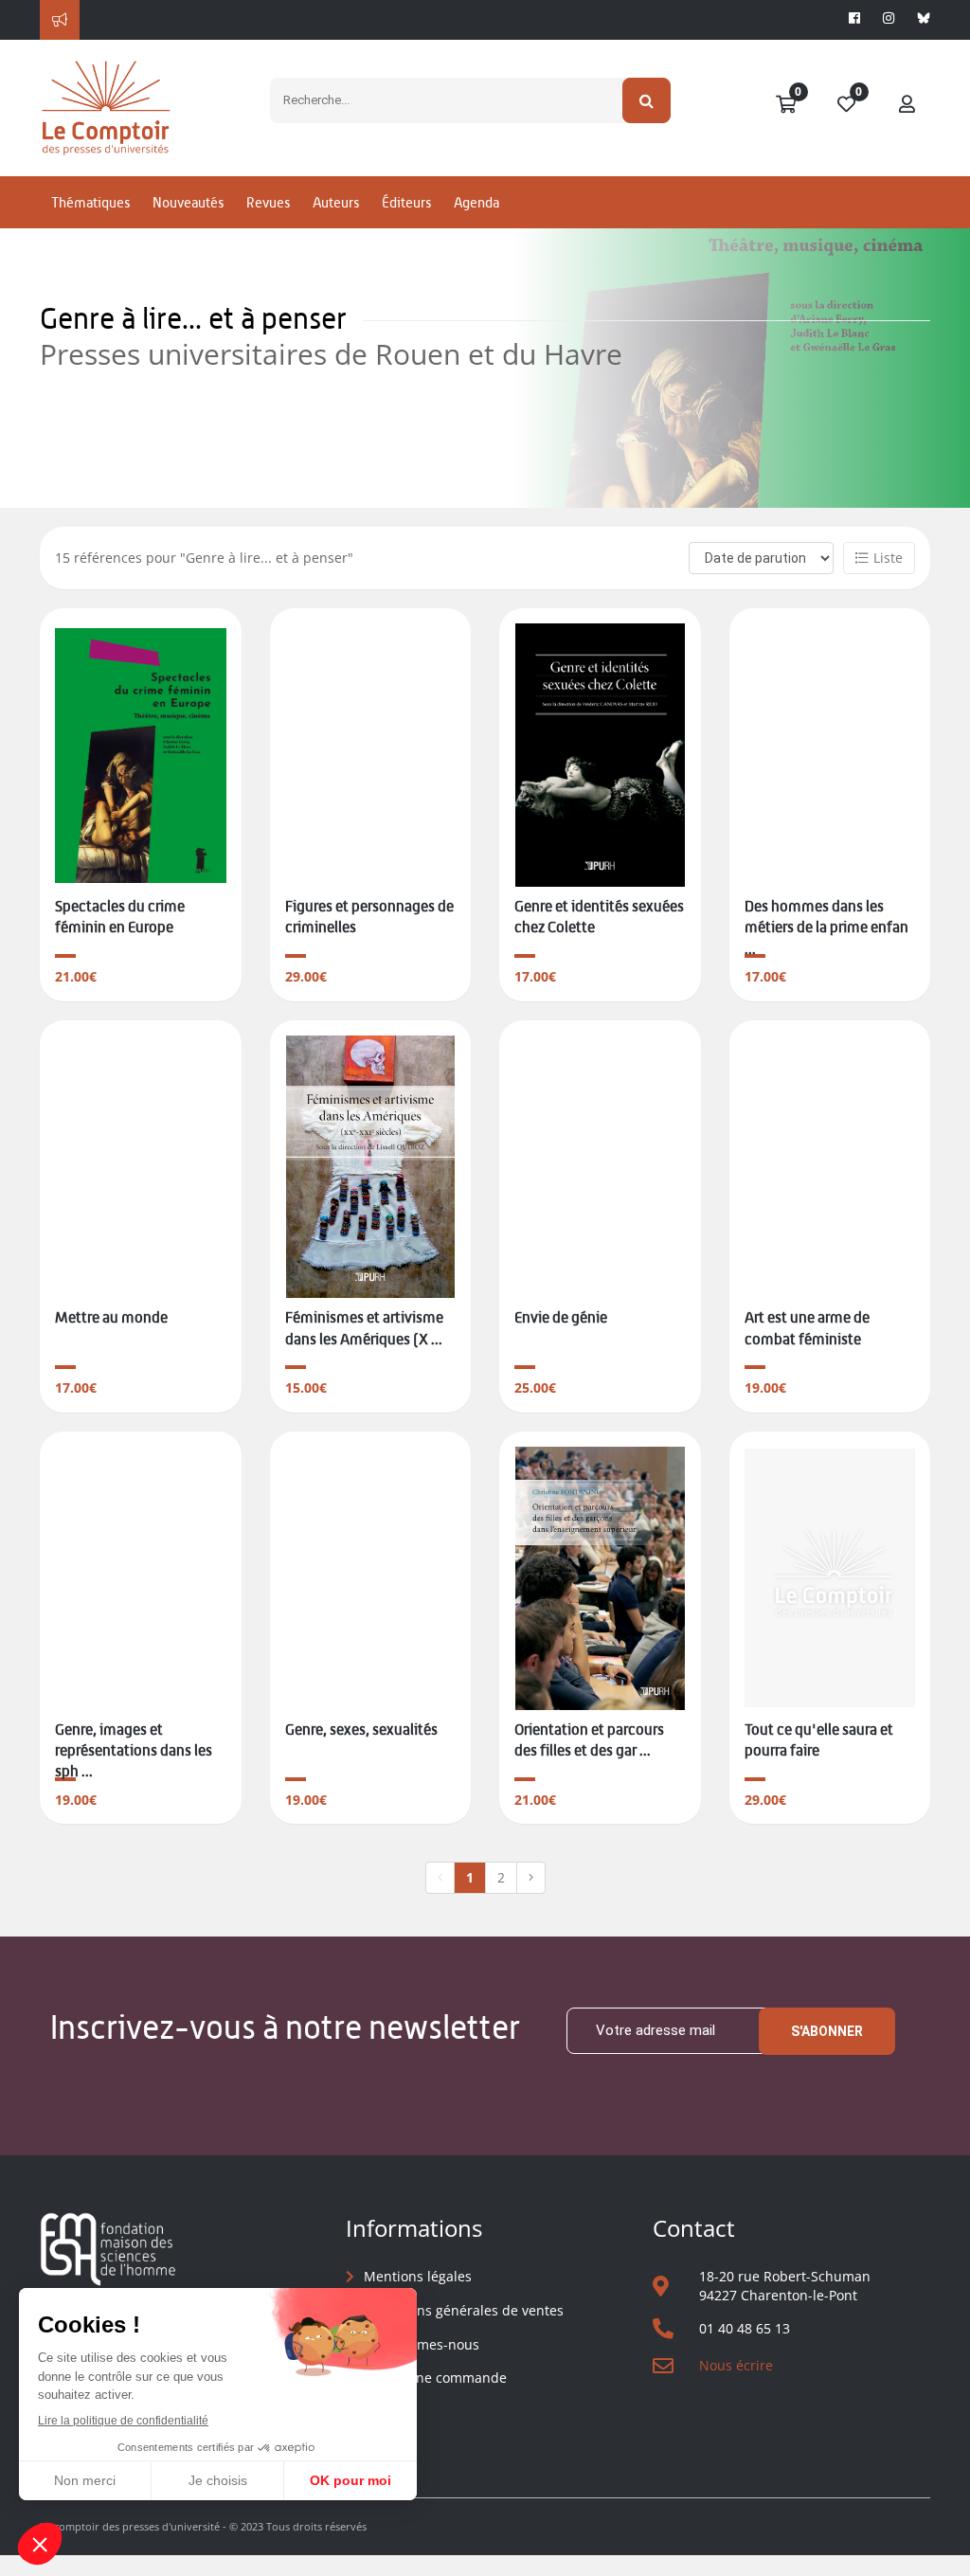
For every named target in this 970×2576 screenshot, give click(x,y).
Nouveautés (188, 202)
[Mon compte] (907, 105)
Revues (268, 202)
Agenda (476, 202)
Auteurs (336, 202)
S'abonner (827, 2031)
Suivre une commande (435, 2378)
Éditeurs (406, 202)
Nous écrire (736, 2365)
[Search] (647, 100)
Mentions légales (418, 2276)
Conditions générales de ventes (464, 2310)
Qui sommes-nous (422, 2344)
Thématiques (90, 202)
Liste (888, 558)
